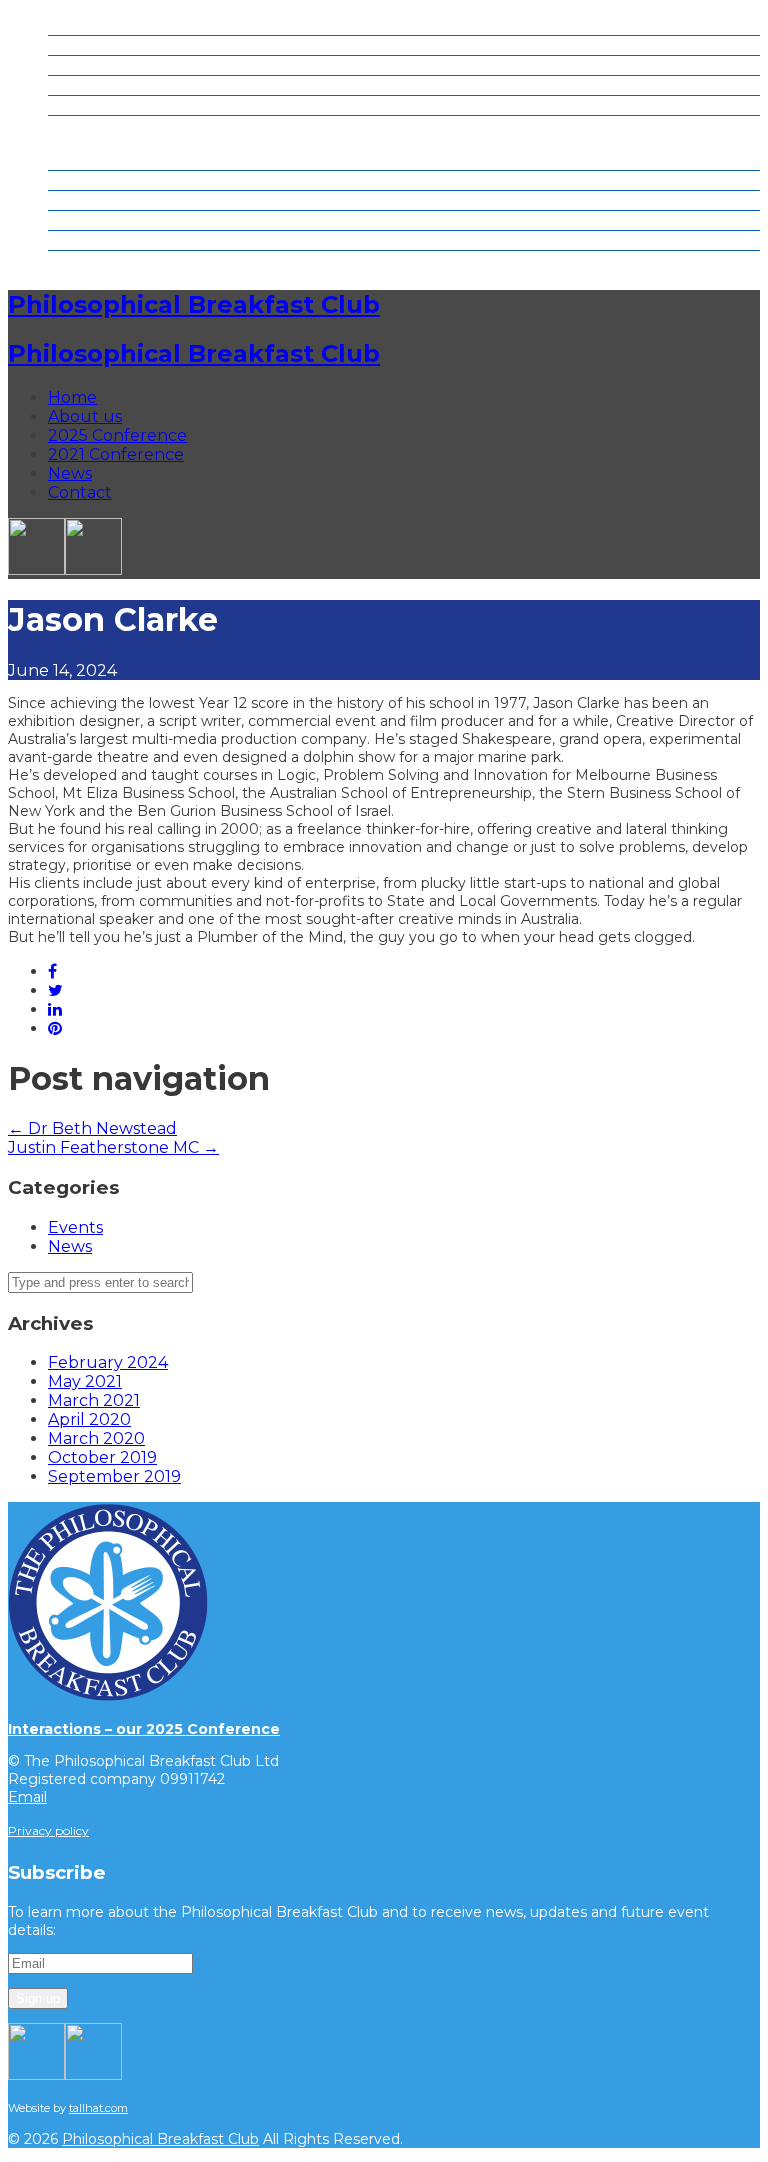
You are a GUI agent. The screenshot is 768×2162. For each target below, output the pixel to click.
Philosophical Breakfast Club (194, 304)
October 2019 (102, 1457)
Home (72, 25)
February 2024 (108, 1362)
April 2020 (89, 1419)
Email (27, 1797)
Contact (80, 125)
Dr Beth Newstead (92, 1128)
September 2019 (114, 1476)
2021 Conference (116, 85)
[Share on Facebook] (52, 971)
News (70, 105)
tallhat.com (98, 2108)
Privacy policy (48, 1830)
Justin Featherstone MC (113, 1147)
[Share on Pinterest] (55, 1028)
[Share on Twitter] (55, 990)
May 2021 (85, 1381)
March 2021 (94, 1400)
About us (85, 45)
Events (75, 1227)
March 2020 (96, 1438)
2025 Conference (117, 65)
